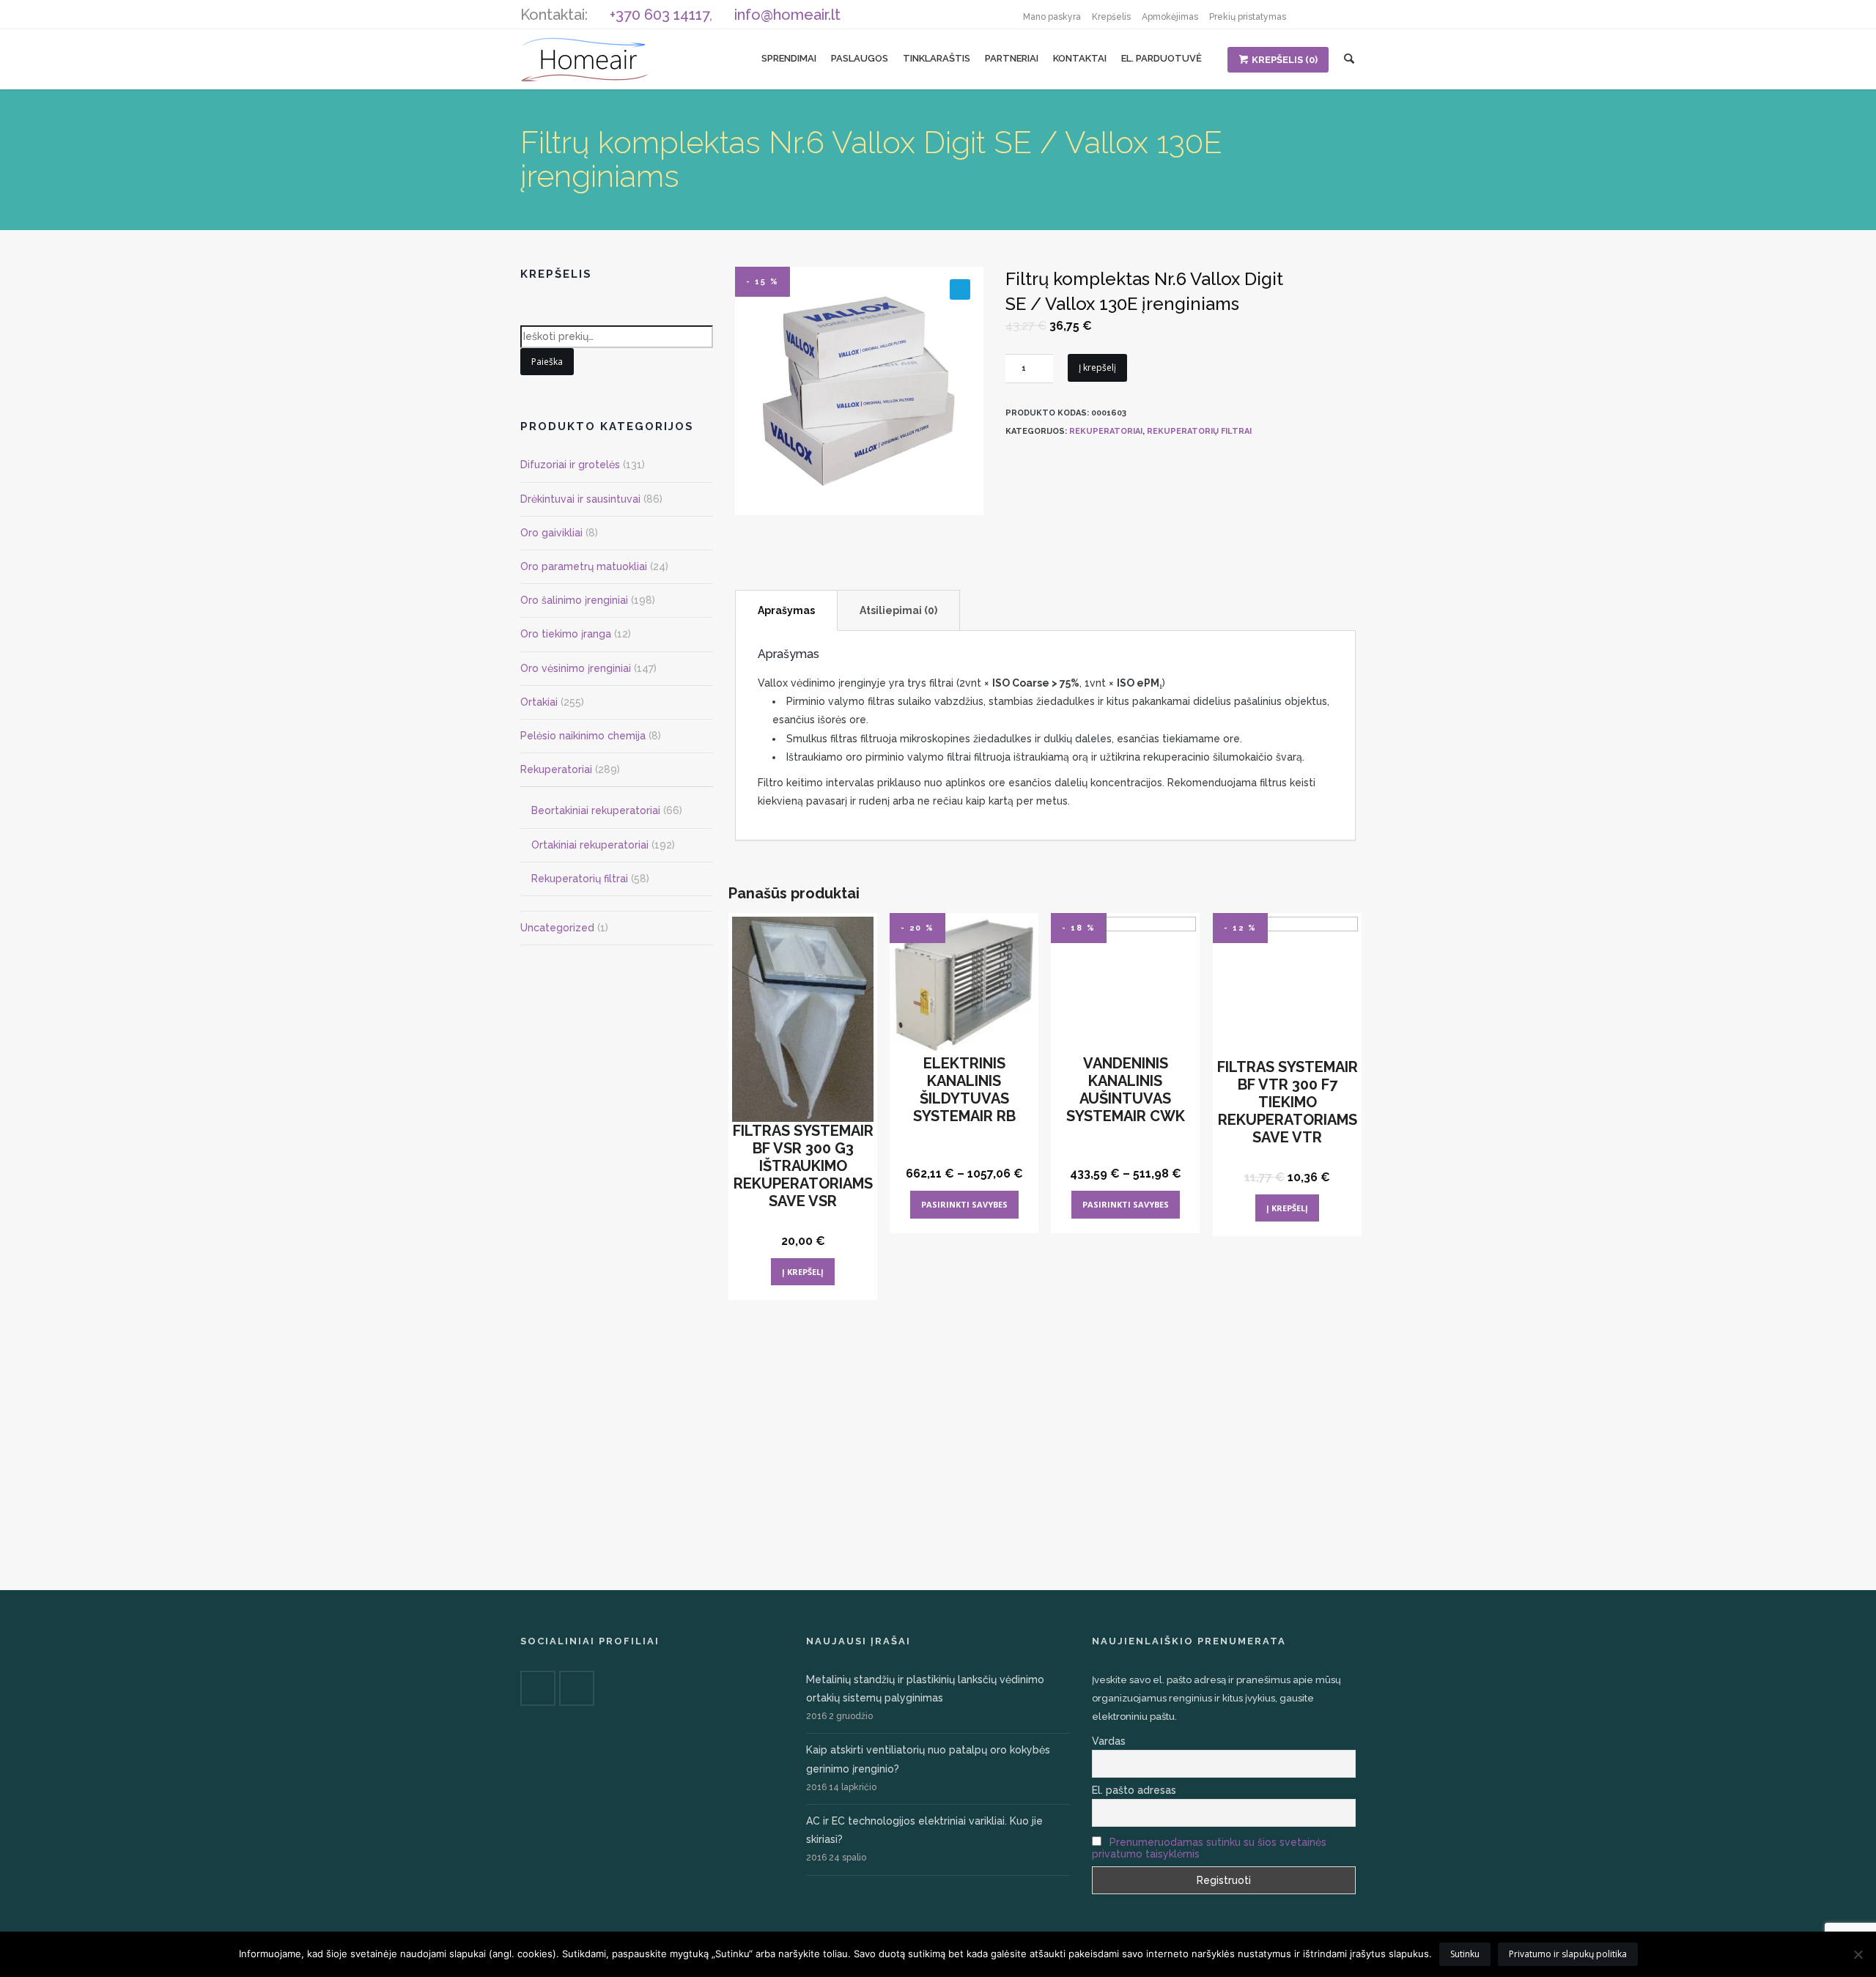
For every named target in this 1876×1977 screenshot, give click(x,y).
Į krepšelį (1097, 367)
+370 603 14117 (660, 15)
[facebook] (1312, 15)
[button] (960, 289)
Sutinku (1465, 1954)
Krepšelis (1111, 17)
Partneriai (1012, 58)
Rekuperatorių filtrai (1199, 431)
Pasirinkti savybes (964, 1204)
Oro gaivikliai (551, 533)
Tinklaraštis (937, 58)
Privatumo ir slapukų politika (1568, 1954)
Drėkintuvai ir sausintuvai (580, 499)
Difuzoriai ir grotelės (570, 465)
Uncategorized (557, 928)
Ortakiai (539, 702)
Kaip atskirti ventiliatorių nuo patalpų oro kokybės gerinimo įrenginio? (928, 1759)
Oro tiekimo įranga (566, 634)
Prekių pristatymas (1248, 17)
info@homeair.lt (787, 15)
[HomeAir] (584, 59)
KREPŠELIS (1285, 60)
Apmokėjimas (1170, 17)
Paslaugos (860, 58)
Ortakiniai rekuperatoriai (590, 845)
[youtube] (1341, 15)
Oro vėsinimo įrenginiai (576, 668)
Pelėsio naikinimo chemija (583, 736)
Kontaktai (1080, 58)
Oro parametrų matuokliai (584, 566)
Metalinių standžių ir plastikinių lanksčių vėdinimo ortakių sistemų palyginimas (925, 1689)
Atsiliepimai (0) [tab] (898, 610)
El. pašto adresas (1134, 1790)
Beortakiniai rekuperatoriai (596, 810)
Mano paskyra (1052, 17)
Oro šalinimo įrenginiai (574, 600)
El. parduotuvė (1162, 58)
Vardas (1109, 1741)
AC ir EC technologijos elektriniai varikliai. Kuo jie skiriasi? (924, 1830)
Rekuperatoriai (1106, 431)
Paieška (547, 362)
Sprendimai (789, 58)
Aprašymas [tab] (786, 610)
